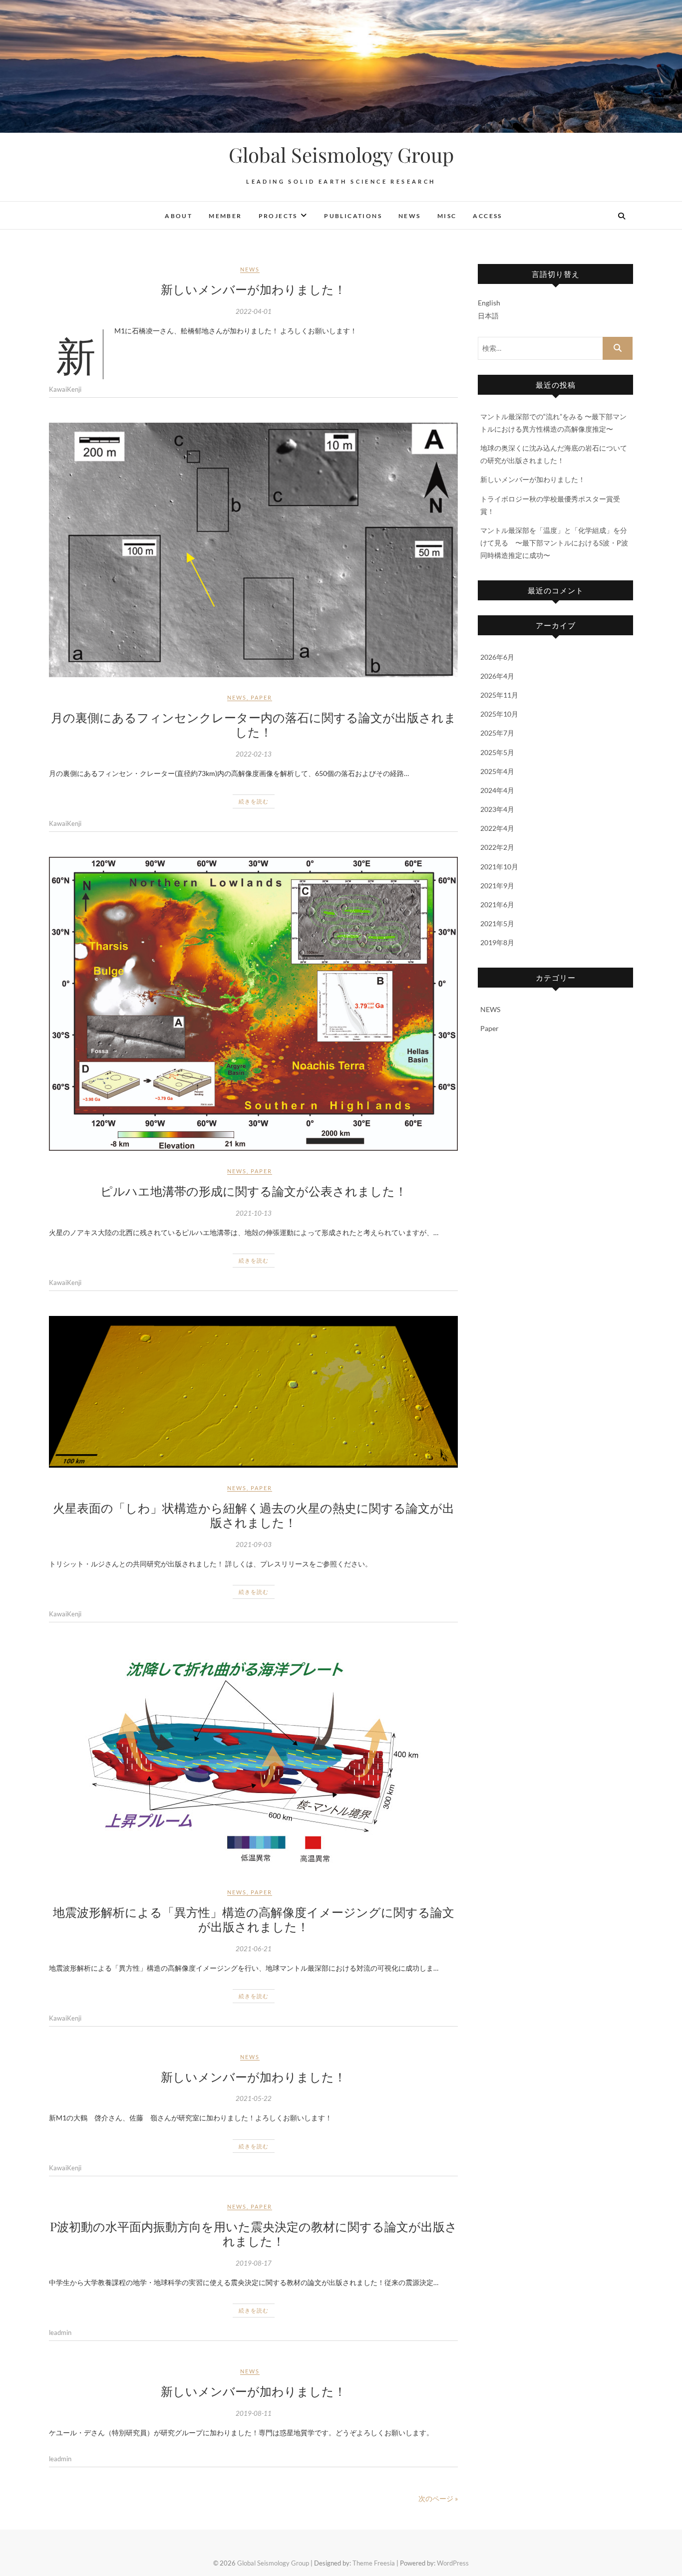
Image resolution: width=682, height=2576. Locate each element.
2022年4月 (497, 828)
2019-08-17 (254, 2263)
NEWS (410, 216)
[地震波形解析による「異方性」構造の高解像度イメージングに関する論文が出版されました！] (253, 1760)
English (489, 303)
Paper (261, 697)
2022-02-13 (254, 754)
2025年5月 (497, 752)
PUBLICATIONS (353, 216)
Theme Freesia (374, 2563)
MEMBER (225, 216)
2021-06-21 (254, 1949)
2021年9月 (497, 886)
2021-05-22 (254, 2098)
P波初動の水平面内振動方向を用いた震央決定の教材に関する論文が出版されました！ (254, 2233)
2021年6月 (497, 904)
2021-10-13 (254, 1213)
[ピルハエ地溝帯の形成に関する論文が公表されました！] (253, 1004)
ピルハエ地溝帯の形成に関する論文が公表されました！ (254, 1191)
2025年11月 (499, 695)
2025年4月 (497, 771)
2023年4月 (497, 809)
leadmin (60, 2332)
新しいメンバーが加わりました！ (253, 289)
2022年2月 (497, 847)
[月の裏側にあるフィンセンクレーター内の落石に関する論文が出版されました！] (253, 550)
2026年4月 (497, 676)
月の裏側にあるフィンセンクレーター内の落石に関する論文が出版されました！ (254, 724)
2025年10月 (499, 714)
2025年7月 (497, 733)
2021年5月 (497, 923)
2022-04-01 (254, 311)
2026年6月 (497, 657)
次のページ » (438, 2498)
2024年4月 (497, 790)
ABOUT (178, 216)
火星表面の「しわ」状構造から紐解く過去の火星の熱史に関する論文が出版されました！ (254, 1515)
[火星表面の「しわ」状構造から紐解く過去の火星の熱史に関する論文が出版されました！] (253, 1392)
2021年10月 (499, 867)
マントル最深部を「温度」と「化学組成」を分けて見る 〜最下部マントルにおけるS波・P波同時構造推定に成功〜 (554, 543)
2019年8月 (497, 942)
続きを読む (254, 801)
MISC (447, 216)
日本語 (488, 316)
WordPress (453, 2563)
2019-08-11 (254, 2413)
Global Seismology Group (341, 155)
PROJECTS (278, 216)
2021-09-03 (254, 1545)
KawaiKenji (65, 389)
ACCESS (487, 216)
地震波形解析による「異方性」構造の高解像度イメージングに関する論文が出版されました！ (254, 1919)
